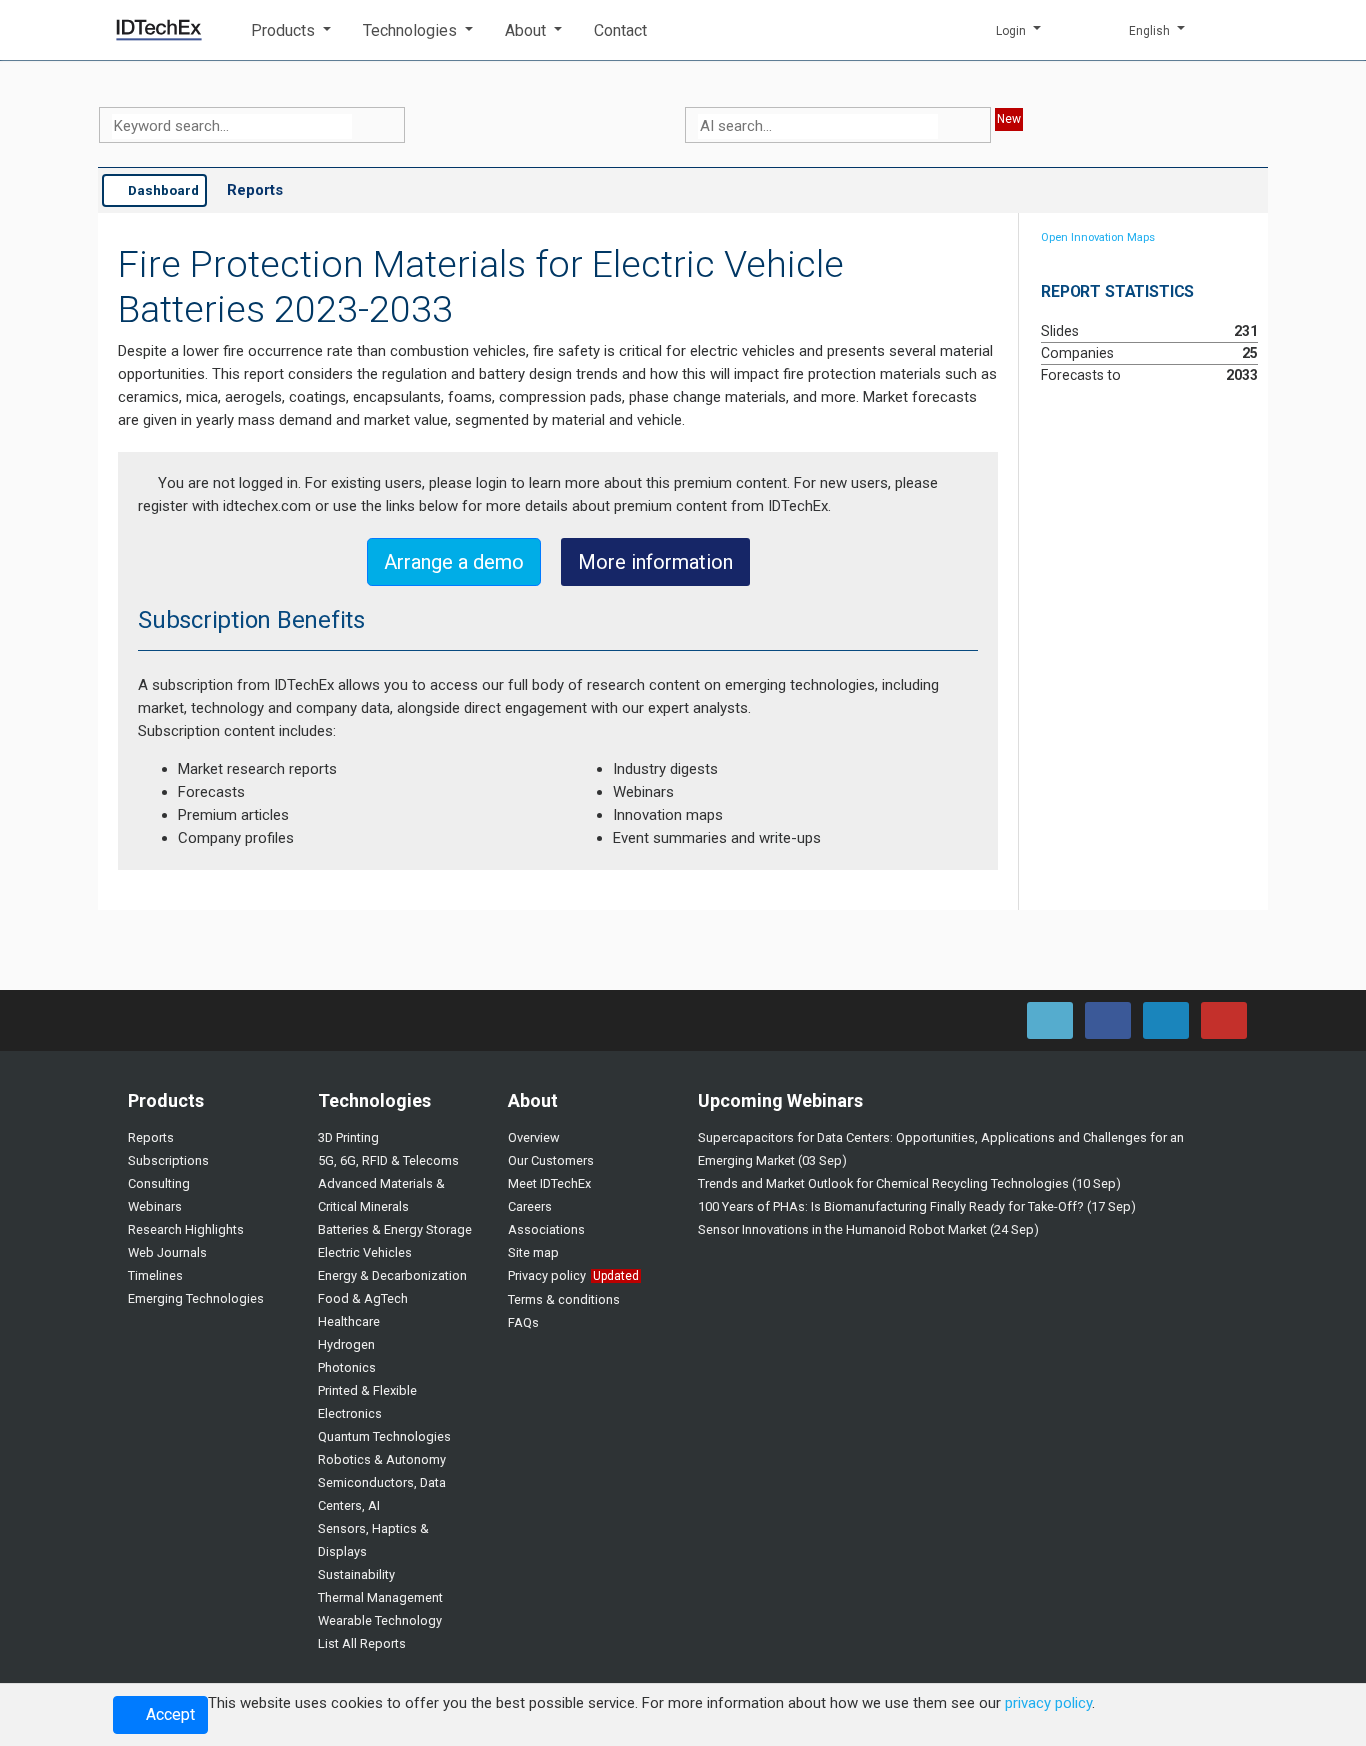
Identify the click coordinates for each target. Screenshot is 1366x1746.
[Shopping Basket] (1238, 30)
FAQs (523, 1322)
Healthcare (349, 1321)
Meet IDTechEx (549, 1183)
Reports (255, 190)
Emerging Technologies (196, 1298)
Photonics (347, 1367)
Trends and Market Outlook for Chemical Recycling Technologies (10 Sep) (909, 1183)
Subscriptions (168, 1160)
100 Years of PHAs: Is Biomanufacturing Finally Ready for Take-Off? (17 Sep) (917, 1206)
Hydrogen (346, 1344)
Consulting (159, 1183)
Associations (546, 1229)
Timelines (155, 1275)
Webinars (155, 1206)
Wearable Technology (380, 1620)
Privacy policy (547, 1275)
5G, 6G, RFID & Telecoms (388, 1160)
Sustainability (356, 1574)
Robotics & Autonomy (382, 1459)
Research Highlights (186, 1229)
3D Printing (348, 1137)
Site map (533, 1252)
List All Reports (362, 1643)
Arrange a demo (454, 562)
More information (655, 562)
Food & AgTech (363, 1298)
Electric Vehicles (365, 1252)
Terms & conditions (564, 1299)
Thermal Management (380, 1597)
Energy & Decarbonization (392, 1275)
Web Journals (167, 1252)
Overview (534, 1137)
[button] (291, 30)
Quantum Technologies (384, 1436)
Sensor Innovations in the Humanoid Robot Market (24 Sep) (868, 1229)
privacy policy (1048, 1703)
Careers (530, 1206)
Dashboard (162, 190)
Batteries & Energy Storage (395, 1229)
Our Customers (551, 1160)
